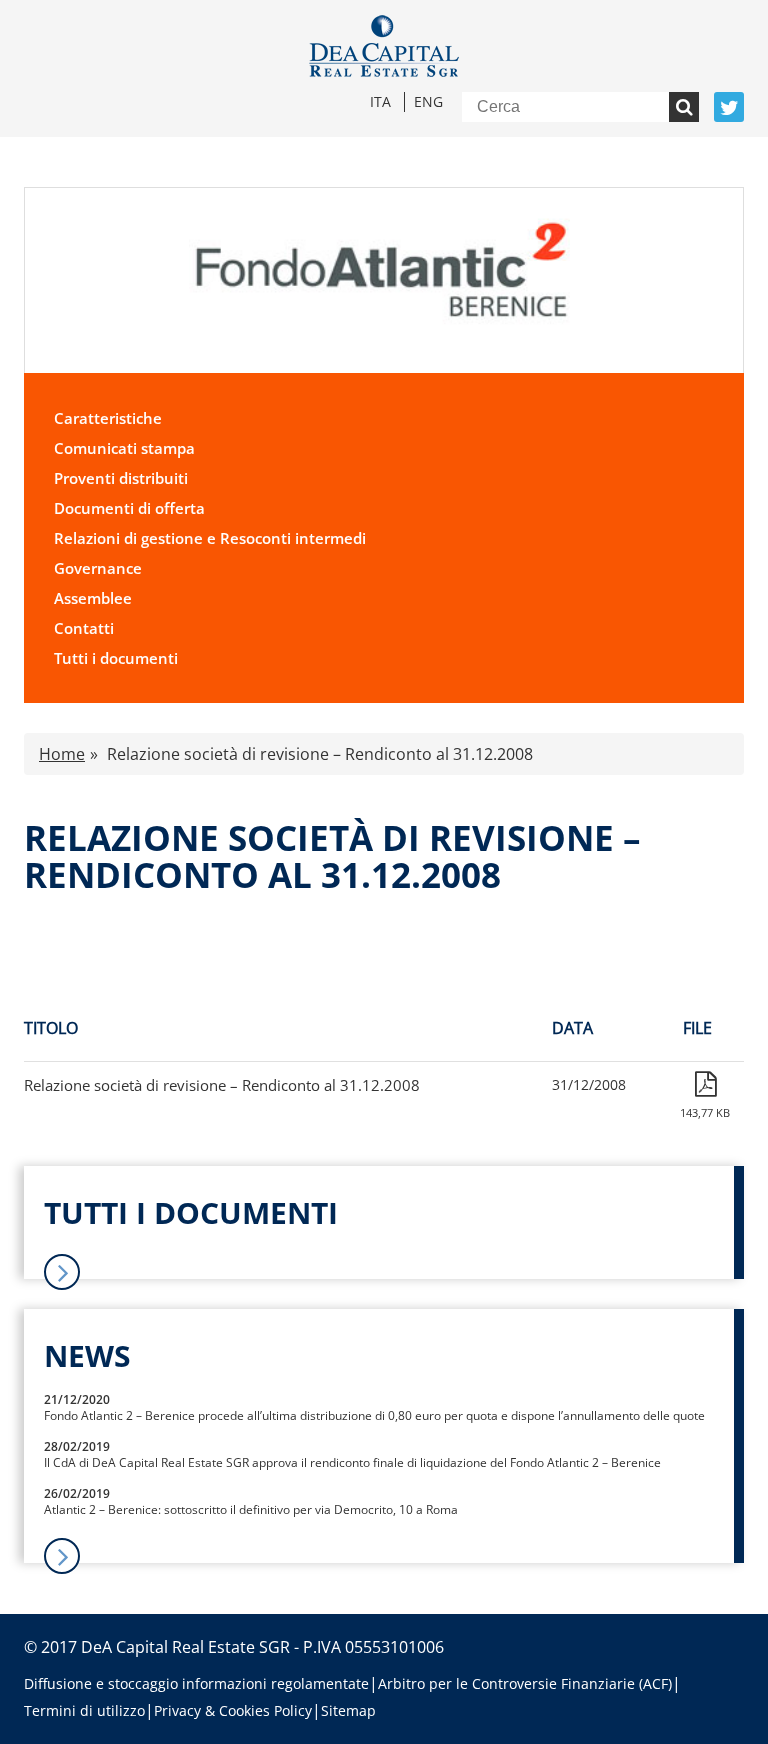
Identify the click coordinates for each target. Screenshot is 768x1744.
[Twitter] (729, 107)
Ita (380, 101)
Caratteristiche (108, 418)
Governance (98, 568)
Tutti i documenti (116, 658)
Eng (428, 101)
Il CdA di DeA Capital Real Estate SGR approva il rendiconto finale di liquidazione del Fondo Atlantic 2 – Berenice (352, 1462)
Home (62, 754)
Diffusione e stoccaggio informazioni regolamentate (196, 1683)
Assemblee (93, 598)
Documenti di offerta (129, 508)
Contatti (84, 628)
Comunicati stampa (124, 448)
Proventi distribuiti (121, 478)
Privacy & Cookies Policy (233, 1710)
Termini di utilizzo (84, 1710)
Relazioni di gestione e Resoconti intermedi (210, 538)
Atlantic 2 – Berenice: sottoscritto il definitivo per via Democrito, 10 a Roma (251, 1509)
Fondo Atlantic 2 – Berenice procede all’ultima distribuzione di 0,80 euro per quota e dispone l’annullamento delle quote (374, 1415)
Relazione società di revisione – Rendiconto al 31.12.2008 (222, 1085)
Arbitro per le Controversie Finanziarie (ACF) (525, 1683)
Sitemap (348, 1710)
